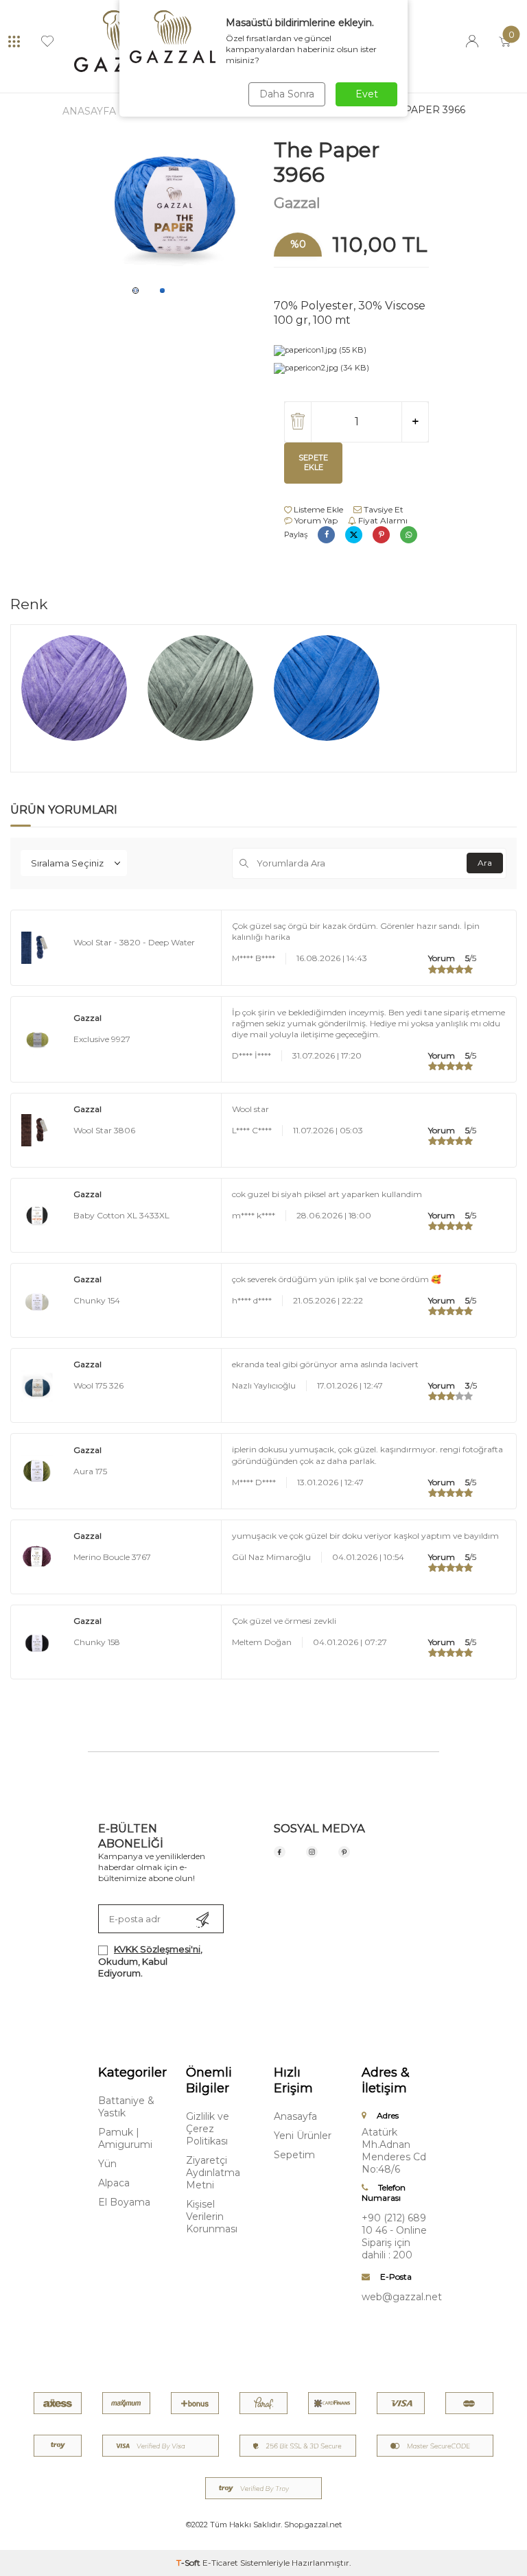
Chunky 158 (97, 1642)
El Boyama (124, 2202)
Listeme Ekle (317, 509)
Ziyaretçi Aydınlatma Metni (213, 2173)
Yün (107, 2164)
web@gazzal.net (395, 2297)
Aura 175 (90, 1471)
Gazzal (297, 203)
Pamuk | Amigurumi (125, 2138)
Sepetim (294, 2155)
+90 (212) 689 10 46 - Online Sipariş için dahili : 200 (394, 2236)
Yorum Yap (315, 520)
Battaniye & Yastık (126, 2107)
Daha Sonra (287, 94)
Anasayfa (89, 111)
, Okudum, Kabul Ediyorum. (150, 1961)
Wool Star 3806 (104, 1130)
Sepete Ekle (313, 462)
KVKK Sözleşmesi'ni (157, 1949)
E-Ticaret (220, 2563)
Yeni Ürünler (303, 2136)
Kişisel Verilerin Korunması (212, 2217)
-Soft (189, 2563)
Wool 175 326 (98, 1385)
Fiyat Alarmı (382, 520)
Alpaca (114, 2183)
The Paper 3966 (423, 110)
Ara (485, 863)
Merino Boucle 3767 (112, 1557)
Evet (367, 94)
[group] (176, 208)
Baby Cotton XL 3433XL (121, 1215)
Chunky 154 (97, 1300)
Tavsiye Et (383, 509)
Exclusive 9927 (102, 1039)
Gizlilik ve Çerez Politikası (208, 2129)
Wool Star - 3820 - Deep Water (134, 942)
